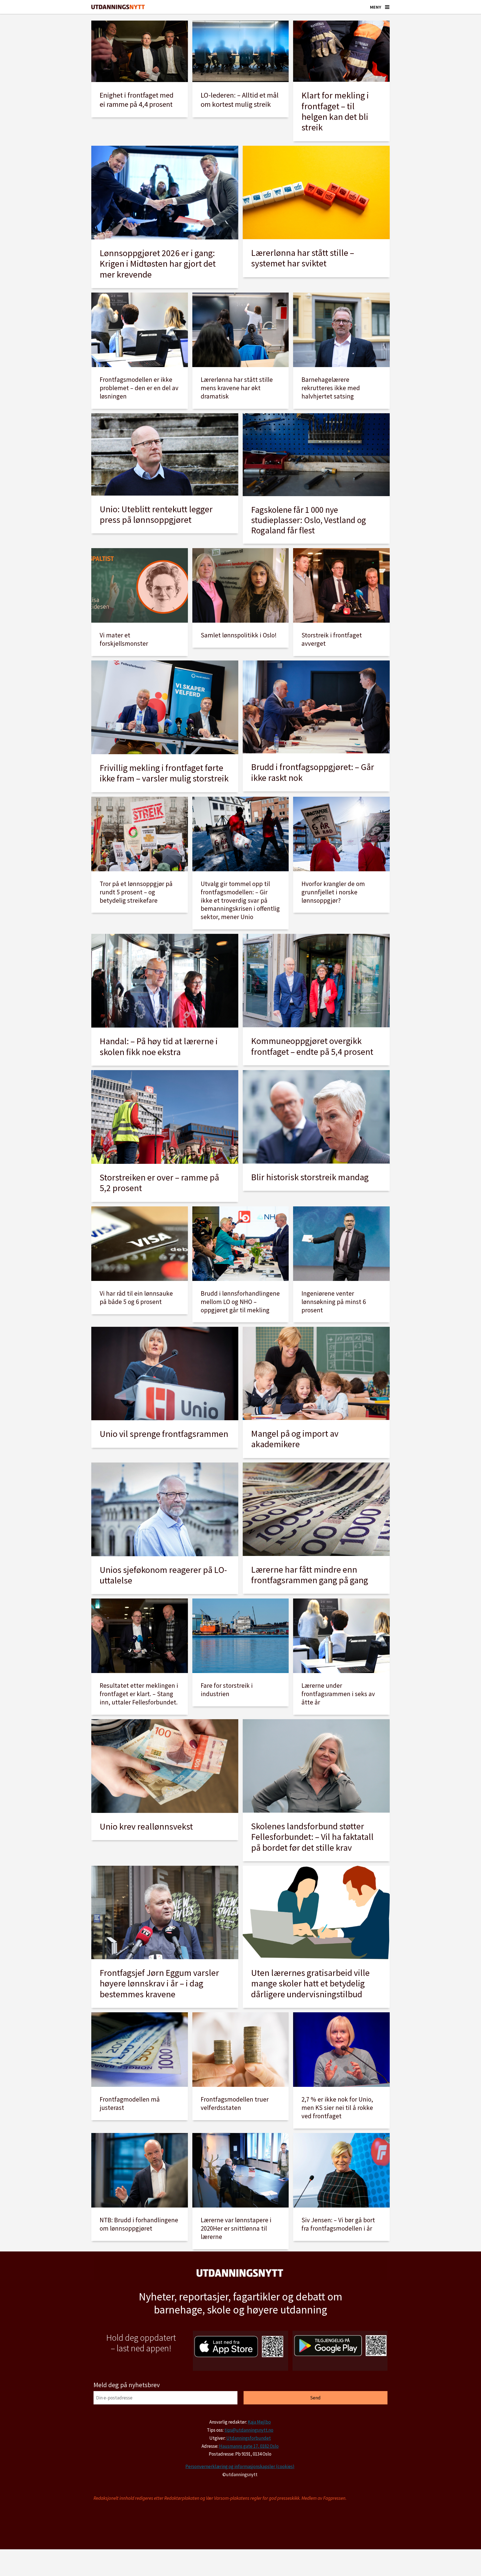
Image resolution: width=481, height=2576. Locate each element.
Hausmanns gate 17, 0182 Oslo (249, 2446)
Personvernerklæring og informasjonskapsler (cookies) (240, 2466)
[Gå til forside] (118, 7)
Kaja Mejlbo (259, 2422)
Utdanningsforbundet (249, 2438)
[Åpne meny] (387, 7)
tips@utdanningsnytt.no (249, 2430)
